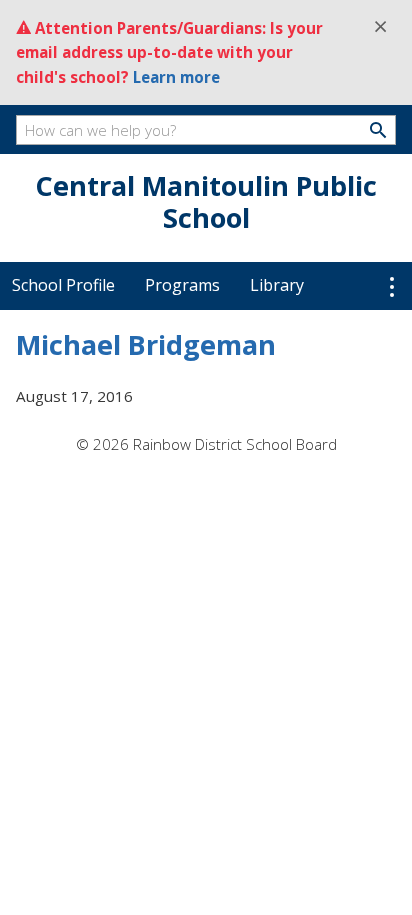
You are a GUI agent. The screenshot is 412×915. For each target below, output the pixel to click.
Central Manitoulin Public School (206, 201)
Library (277, 285)
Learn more (176, 77)
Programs (182, 285)
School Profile (63, 285)
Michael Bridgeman (146, 344)
